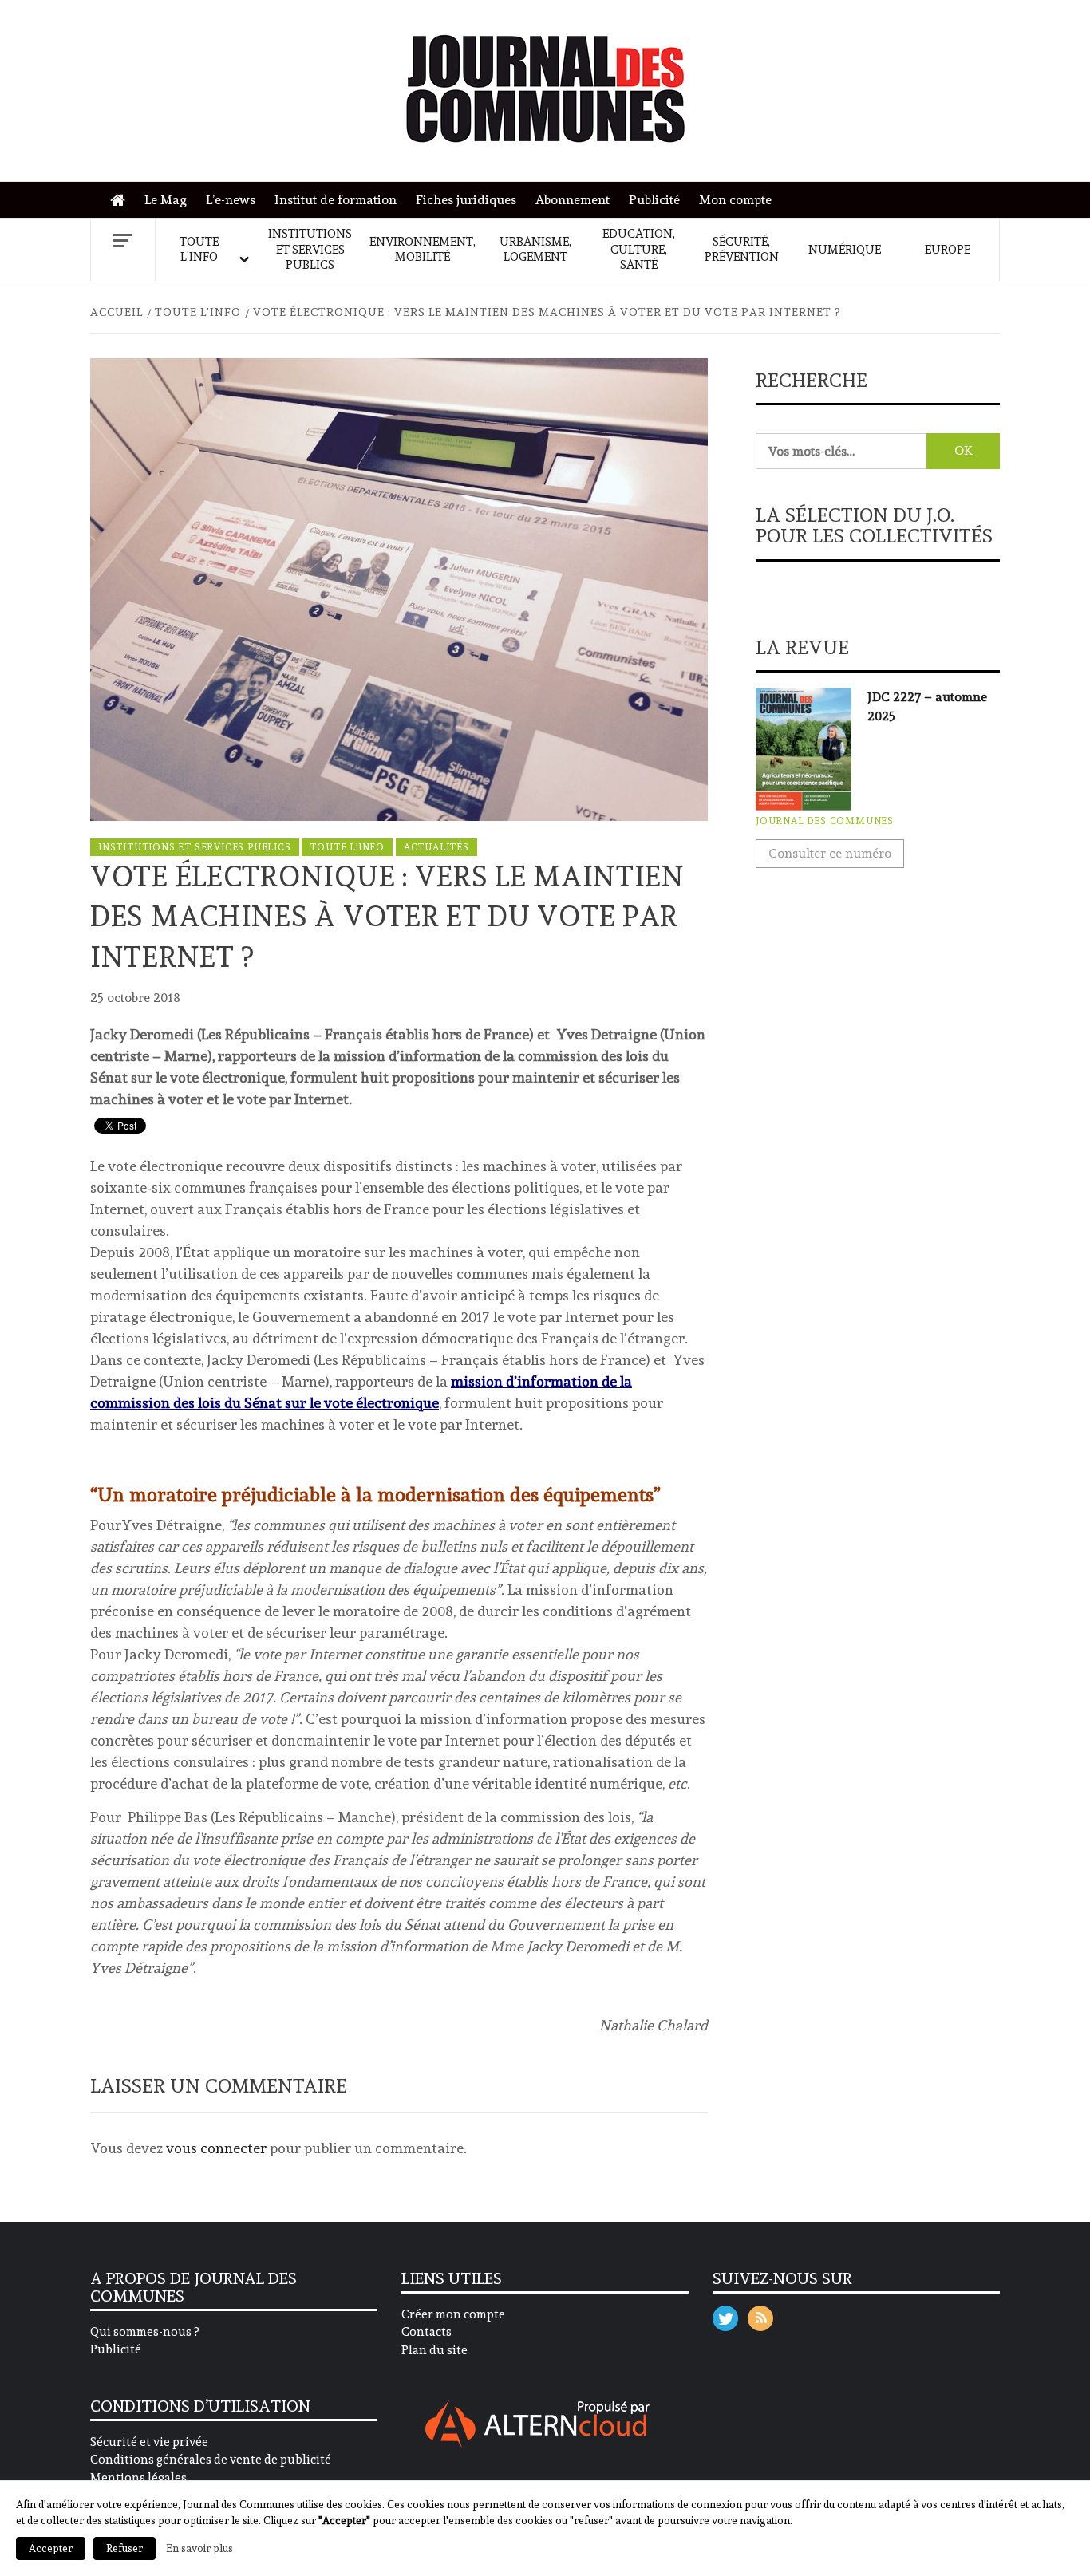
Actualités (436, 847)
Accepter (51, 2548)
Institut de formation (336, 200)
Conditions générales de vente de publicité (211, 2460)
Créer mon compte (453, 2314)
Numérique (845, 250)
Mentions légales (138, 2478)
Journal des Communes (825, 821)
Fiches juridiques (466, 200)
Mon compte (735, 200)
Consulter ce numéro (830, 853)
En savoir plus (199, 2548)
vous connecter (216, 2148)
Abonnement (573, 200)
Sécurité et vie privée (149, 2442)
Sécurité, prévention (742, 250)
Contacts (427, 2332)
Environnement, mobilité (423, 250)
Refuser (124, 2548)
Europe (948, 250)
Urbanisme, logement (535, 250)
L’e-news (231, 200)
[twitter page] (725, 2315)
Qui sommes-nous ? (144, 2332)
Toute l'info (347, 847)
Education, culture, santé (639, 249)
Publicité (654, 200)
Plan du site (434, 2350)
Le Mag (166, 200)
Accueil (122, 201)
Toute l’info (199, 250)
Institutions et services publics (310, 249)
